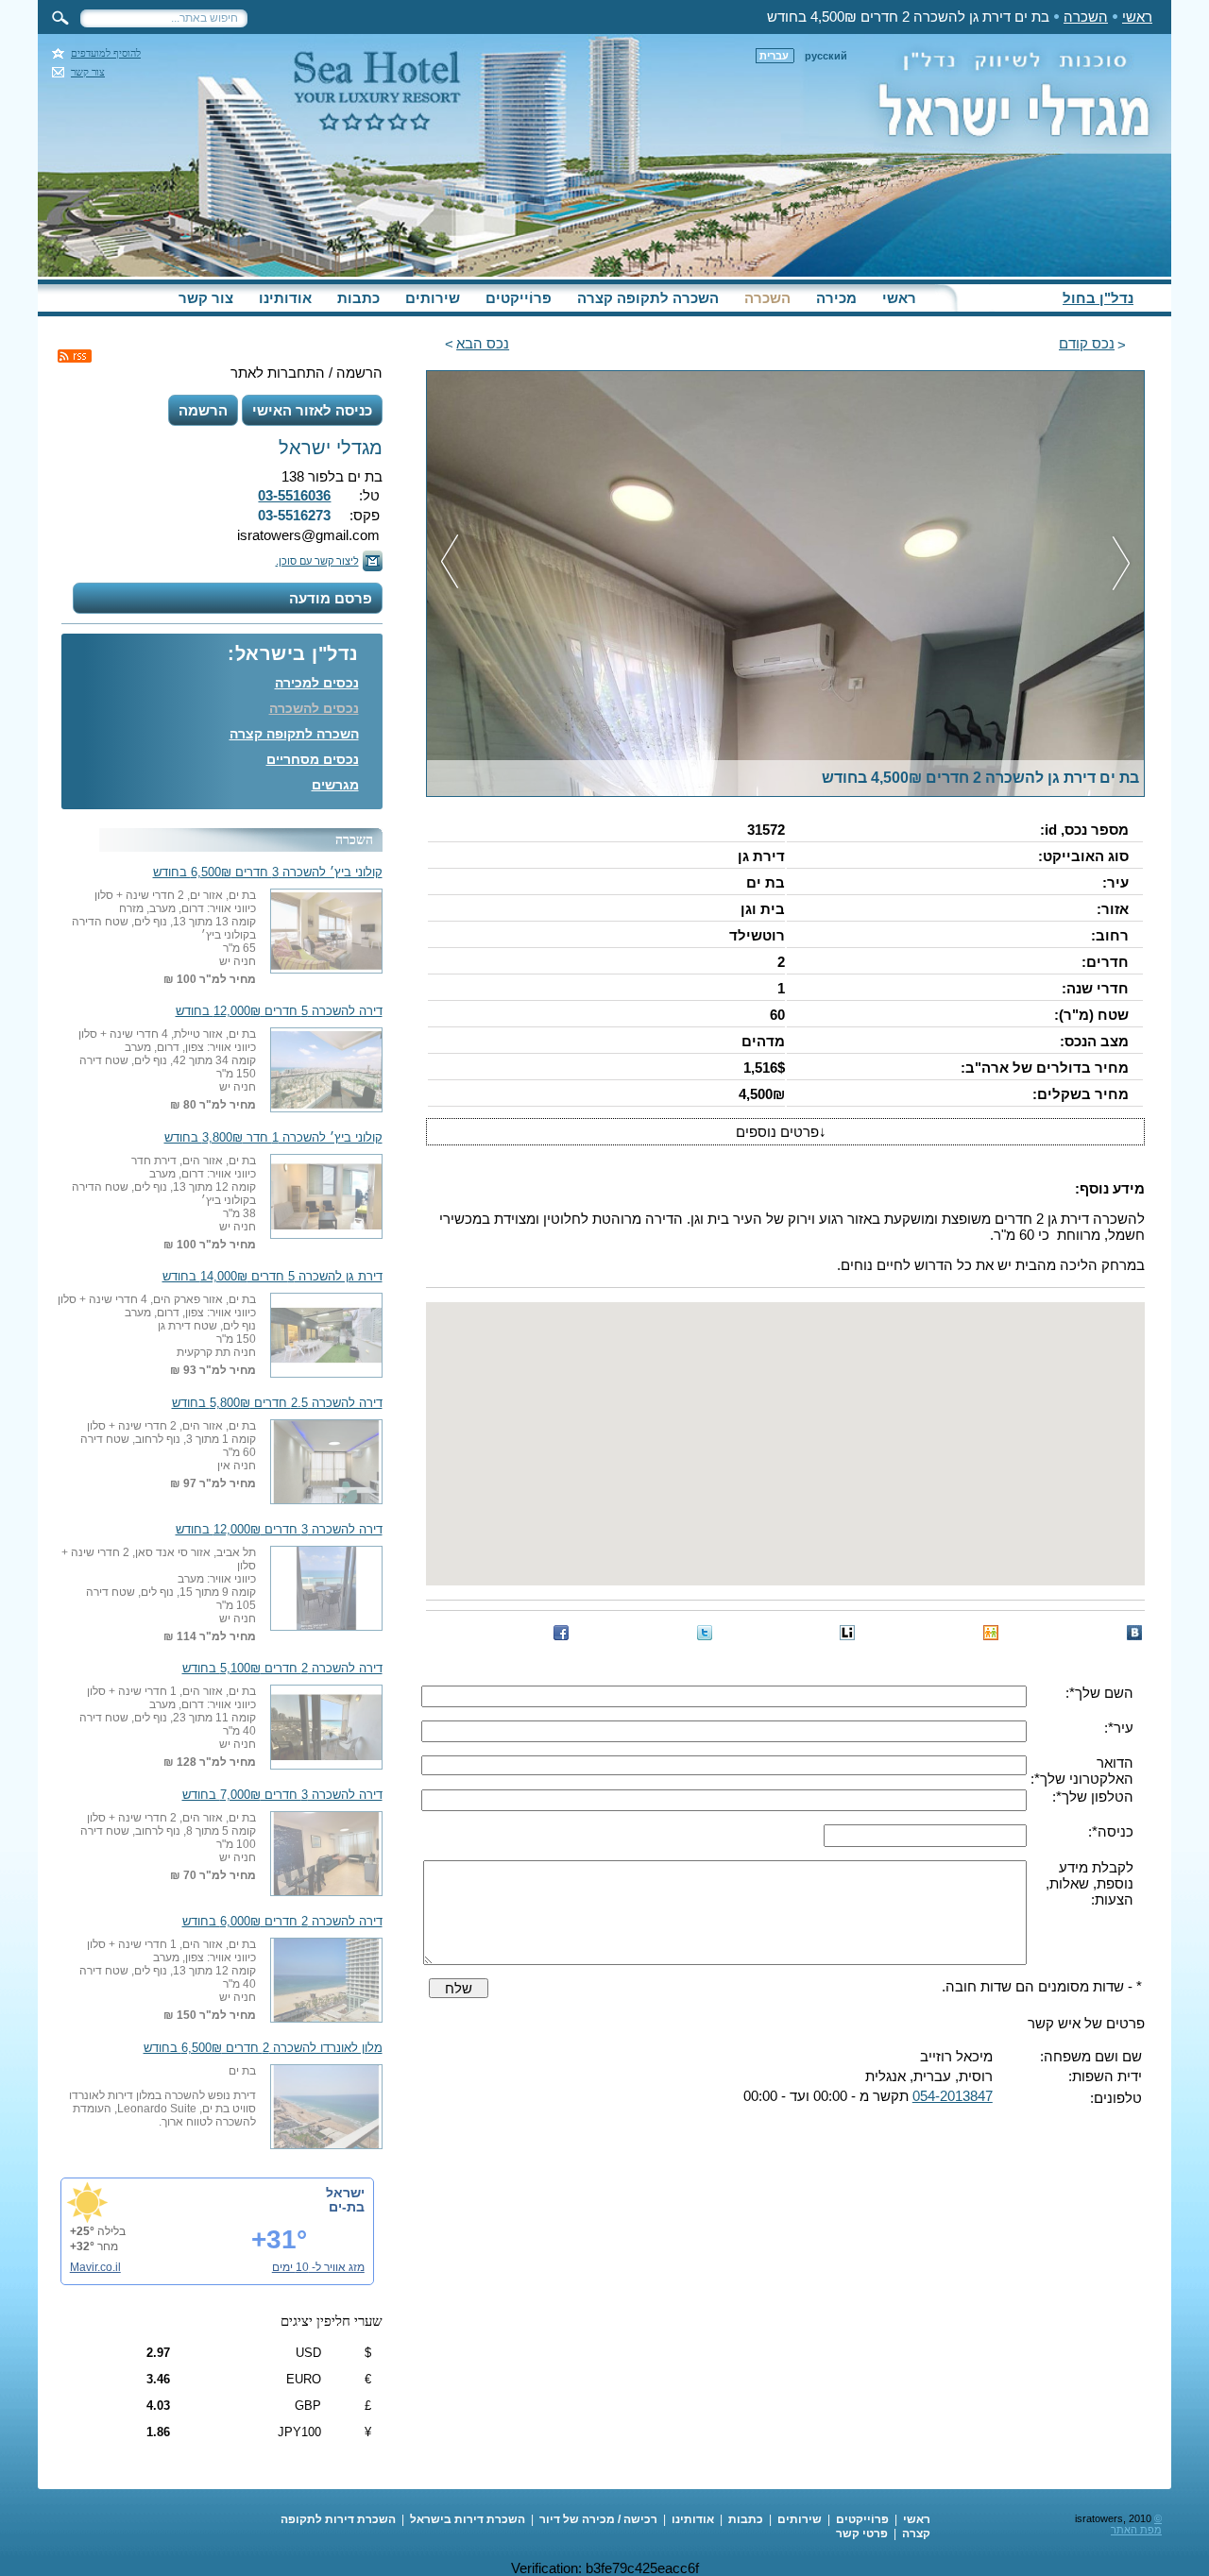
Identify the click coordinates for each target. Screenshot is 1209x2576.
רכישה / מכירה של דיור (598, 2519)
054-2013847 (953, 2096)
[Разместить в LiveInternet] (847, 1633)
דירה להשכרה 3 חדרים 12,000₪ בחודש (279, 1530)
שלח (459, 1988)
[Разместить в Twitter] (705, 1633)
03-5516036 (294, 495)
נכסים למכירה (317, 683)
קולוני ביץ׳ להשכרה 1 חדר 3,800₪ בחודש (273, 1138)
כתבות (358, 298)
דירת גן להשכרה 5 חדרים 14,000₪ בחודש (272, 1277)
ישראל (345, 2193)
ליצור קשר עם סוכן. (317, 561)
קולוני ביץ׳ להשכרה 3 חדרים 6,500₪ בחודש (268, 873)
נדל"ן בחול (1098, 298)
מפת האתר (1136, 2530)
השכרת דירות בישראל (468, 2519)
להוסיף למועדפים (106, 53)
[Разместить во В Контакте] (1134, 1633)
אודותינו (285, 298)
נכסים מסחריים (313, 759)
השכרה (1086, 17)
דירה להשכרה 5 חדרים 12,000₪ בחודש (279, 1011)
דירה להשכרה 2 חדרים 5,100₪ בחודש (282, 1669)
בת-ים (347, 2207)
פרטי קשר (862, 2534)
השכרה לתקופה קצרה (648, 298)
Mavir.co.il (95, 2267)
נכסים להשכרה (314, 708)
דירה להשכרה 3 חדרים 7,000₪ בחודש (282, 1795)
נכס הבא (483, 343)
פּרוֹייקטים (519, 298)
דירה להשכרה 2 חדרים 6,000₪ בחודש (282, 1922)
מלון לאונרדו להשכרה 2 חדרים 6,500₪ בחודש (263, 2048)
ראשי (1137, 17)
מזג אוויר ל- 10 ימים (318, 2267)
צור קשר (88, 72)
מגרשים (335, 785)
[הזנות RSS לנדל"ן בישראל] (75, 356)
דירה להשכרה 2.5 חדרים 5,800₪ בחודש (277, 1403)
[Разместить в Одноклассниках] (991, 1633)
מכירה (836, 298)
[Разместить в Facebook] (561, 1633)
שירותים (433, 298)
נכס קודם (1087, 343)
